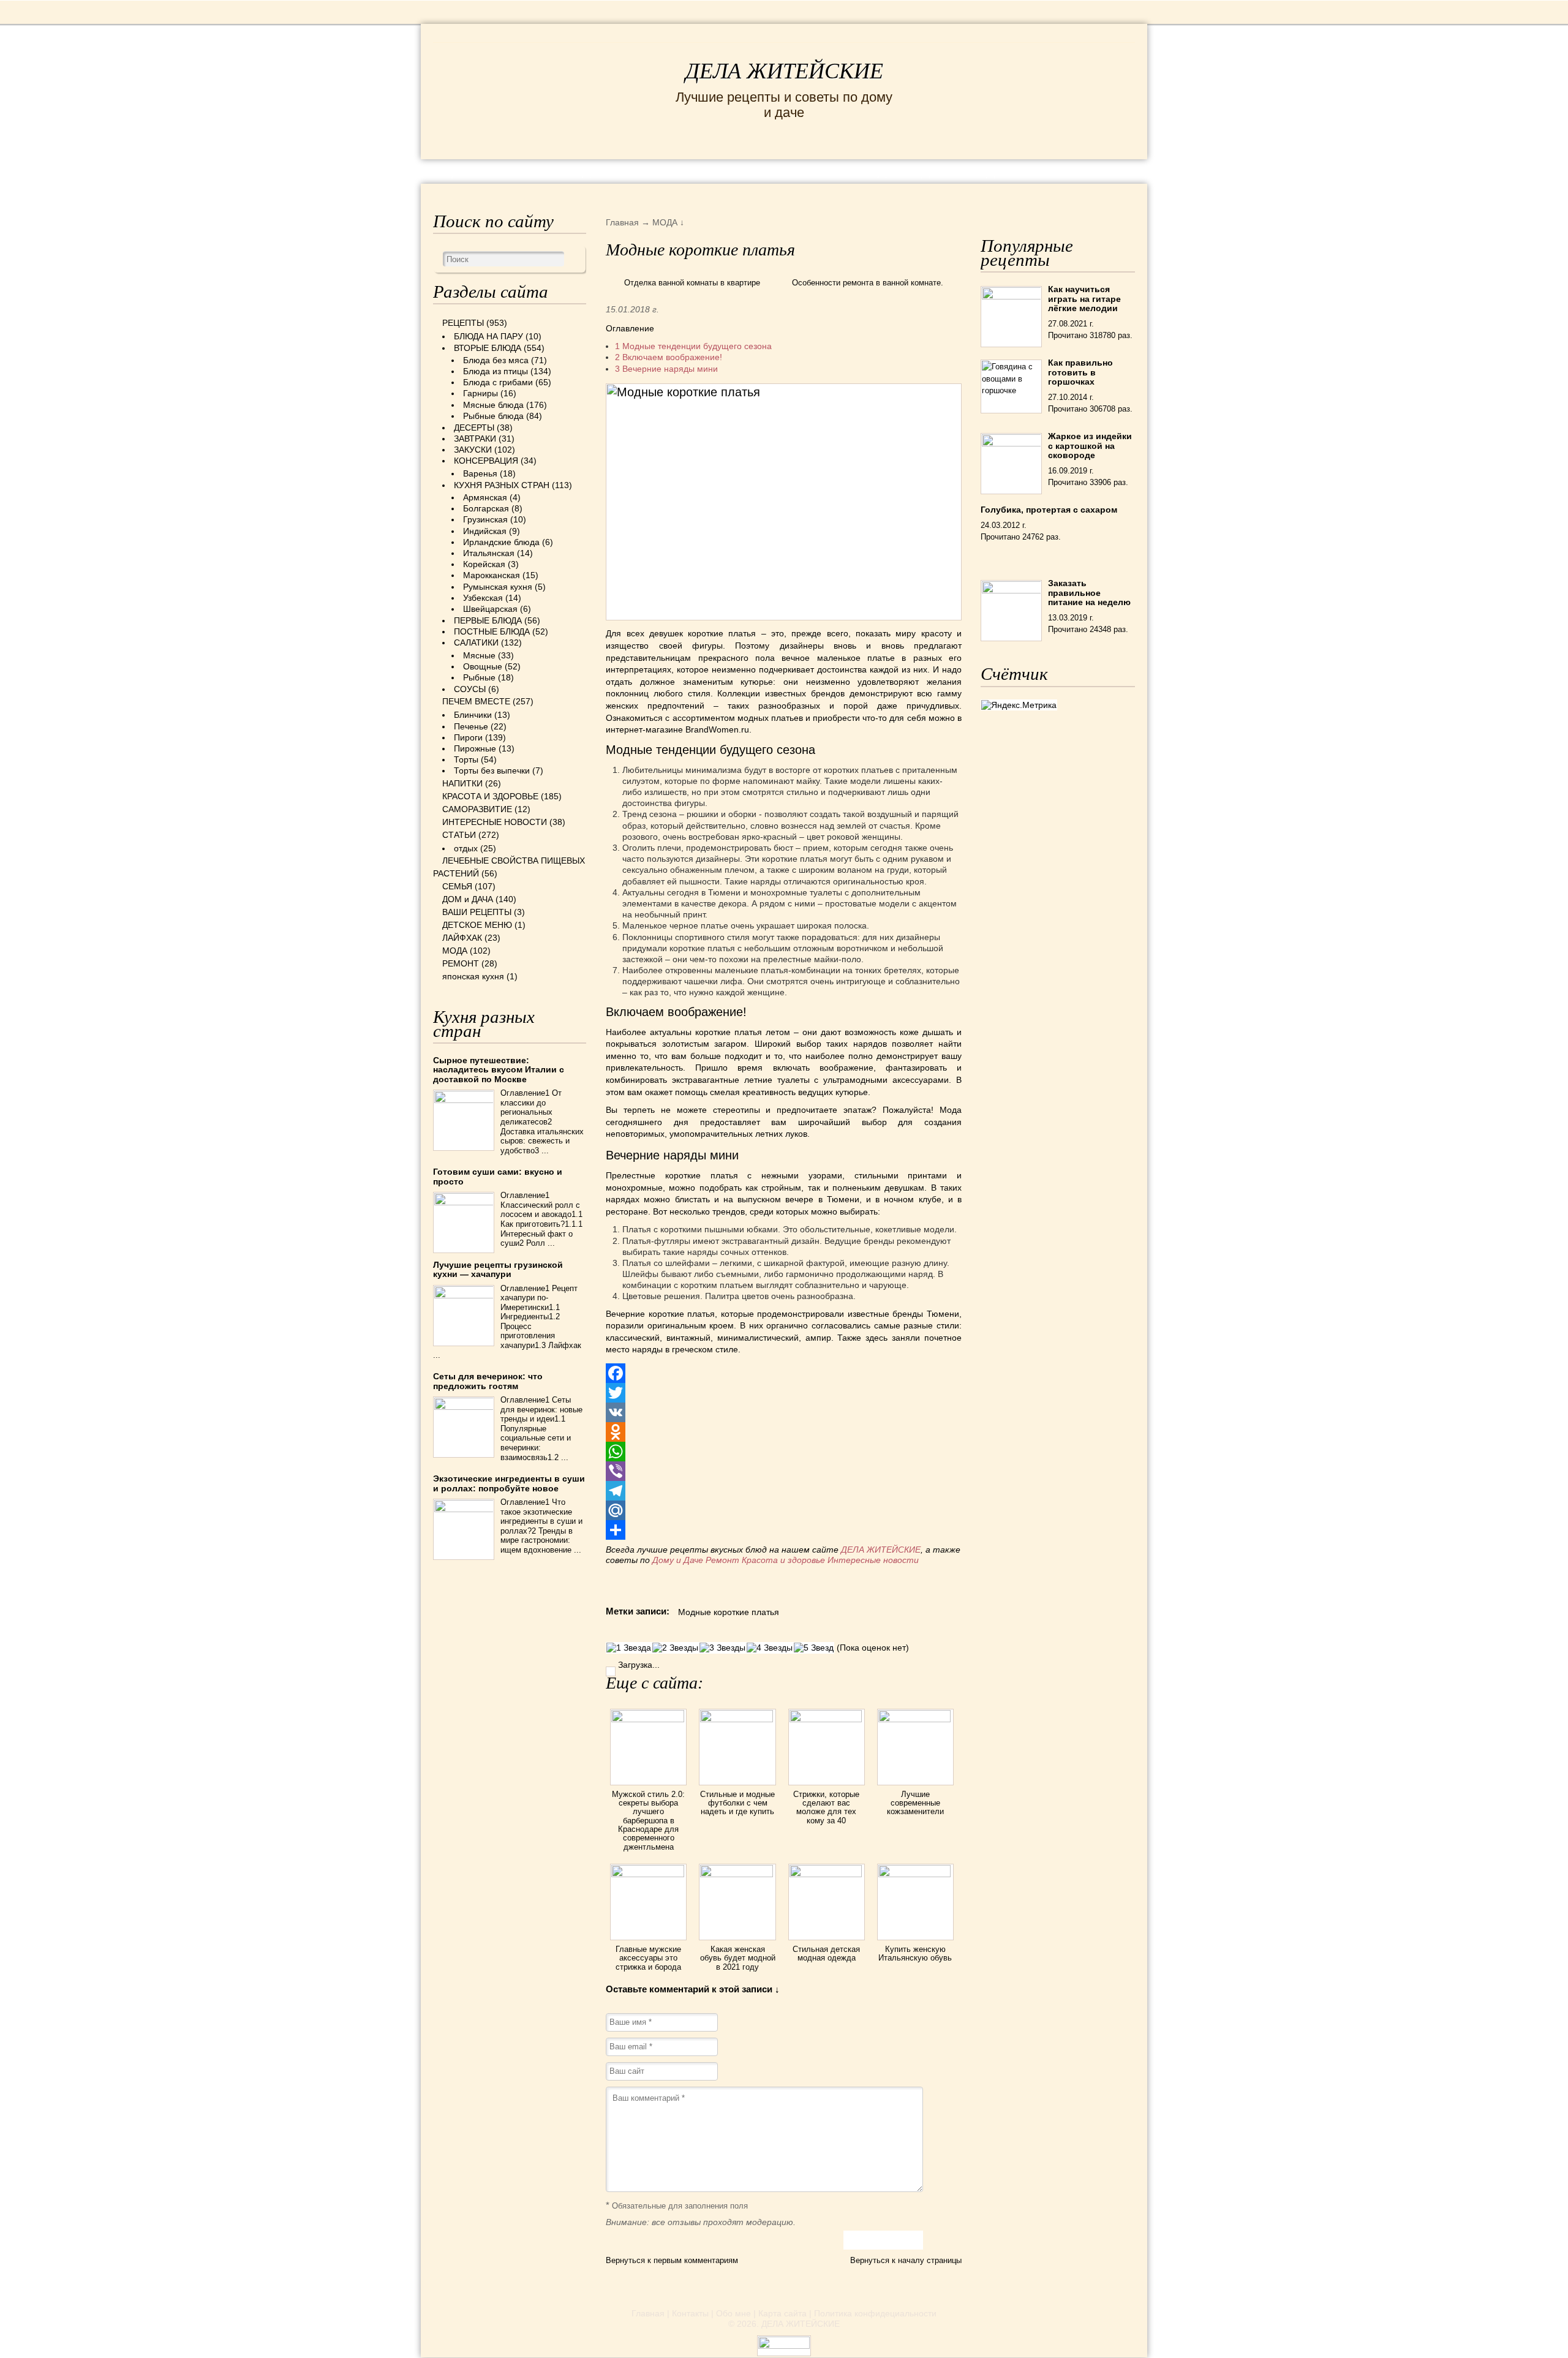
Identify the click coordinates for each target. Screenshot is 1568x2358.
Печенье (471, 726)
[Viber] (784, 1471)
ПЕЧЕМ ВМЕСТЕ (476, 701)
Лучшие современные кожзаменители (915, 1803)
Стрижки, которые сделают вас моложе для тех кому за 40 (826, 1807)
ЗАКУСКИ (473, 450)
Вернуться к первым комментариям (672, 2260)
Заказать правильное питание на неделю (1089, 593)
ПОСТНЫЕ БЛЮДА (492, 631)
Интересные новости (874, 1560)
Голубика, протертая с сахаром (1049, 510)
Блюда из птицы (496, 371)
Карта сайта (782, 2313)
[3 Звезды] (722, 1648)
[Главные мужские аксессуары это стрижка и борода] (648, 1874)
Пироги (468, 737)
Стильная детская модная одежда (826, 1953)
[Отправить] (784, 1530)
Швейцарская (490, 609)
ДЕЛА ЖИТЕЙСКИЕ (784, 71)
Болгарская (486, 508)
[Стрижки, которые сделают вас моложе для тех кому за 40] (827, 1719)
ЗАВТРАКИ (475, 439)
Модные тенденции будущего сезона (693, 346)
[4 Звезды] (770, 1648)
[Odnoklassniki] (784, 1432)
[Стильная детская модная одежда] (827, 1874)
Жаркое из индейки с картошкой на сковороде (1090, 446)
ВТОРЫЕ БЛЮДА (488, 348)
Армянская (485, 497)
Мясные (479, 655)
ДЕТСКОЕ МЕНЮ (477, 925)
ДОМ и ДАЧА (917, 171)
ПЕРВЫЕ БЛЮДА (488, 620)
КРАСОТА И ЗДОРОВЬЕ (573, 171)
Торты (466, 759)
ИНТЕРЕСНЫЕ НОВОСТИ (733, 171)
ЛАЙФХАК (462, 938)
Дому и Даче (678, 1560)
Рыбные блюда (493, 416)
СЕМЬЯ (845, 171)
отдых (466, 848)
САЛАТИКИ (476, 642)
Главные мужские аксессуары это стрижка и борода (648, 1958)
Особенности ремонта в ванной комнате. (868, 283)
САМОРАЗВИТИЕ (477, 809)
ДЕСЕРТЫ (474, 428)
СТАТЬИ (459, 835)
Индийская (485, 531)
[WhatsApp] (784, 1452)
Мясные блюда (493, 405)
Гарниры (481, 393)
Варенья (480, 473)
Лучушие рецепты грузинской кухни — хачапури (498, 1269)
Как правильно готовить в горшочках (1080, 372)
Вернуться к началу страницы (906, 2260)
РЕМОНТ (1042, 171)
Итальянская (489, 553)
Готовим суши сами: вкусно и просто (498, 1176)
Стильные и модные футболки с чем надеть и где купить (737, 1803)
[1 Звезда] (629, 1648)
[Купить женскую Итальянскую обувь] (915, 1874)
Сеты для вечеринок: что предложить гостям (488, 1381)
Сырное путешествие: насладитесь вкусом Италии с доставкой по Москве (499, 1070)
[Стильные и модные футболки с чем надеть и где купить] (737, 1719)
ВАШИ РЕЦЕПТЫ (477, 912)
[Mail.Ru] (784, 1510)
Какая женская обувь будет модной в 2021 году (738, 1958)
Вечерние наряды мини (666, 369)
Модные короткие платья (729, 1612)
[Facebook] (784, 1373)
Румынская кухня (498, 587)
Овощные (483, 666)
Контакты (690, 2313)
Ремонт (722, 1560)
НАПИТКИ (462, 783)
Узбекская (483, 598)
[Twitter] (784, 1393)
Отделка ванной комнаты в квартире (692, 283)
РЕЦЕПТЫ (459, 171)
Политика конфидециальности (875, 2313)
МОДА (986, 171)
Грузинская (485, 519)
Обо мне (733, 2313)
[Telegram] (784, 1491)
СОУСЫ (470, 689)
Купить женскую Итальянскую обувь (915, 1953)
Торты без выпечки (492, 770)
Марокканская (492, 575)
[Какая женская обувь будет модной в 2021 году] (737, 1874)
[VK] (784, 1412)
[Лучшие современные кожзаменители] (915, 1719)
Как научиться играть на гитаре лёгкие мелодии (1084, 299)
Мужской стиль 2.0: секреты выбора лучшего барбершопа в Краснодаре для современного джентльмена (648, 1821)
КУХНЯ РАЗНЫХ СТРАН (502, 485)
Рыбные (479, 677)
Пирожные (475, 748)
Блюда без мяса (496, 360)
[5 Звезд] (814, 1648)
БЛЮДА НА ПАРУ (488, 336)
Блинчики (473, 715)
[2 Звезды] (675, 1648)
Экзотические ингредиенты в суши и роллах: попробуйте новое (509, 1483)
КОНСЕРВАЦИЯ (486, 461)
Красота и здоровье (783, 1560)
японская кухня (473, 976)
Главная (648, 2313)
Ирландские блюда (501, 542)
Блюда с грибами (498, 382)
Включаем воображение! (669, 357)
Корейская (484, 564)
